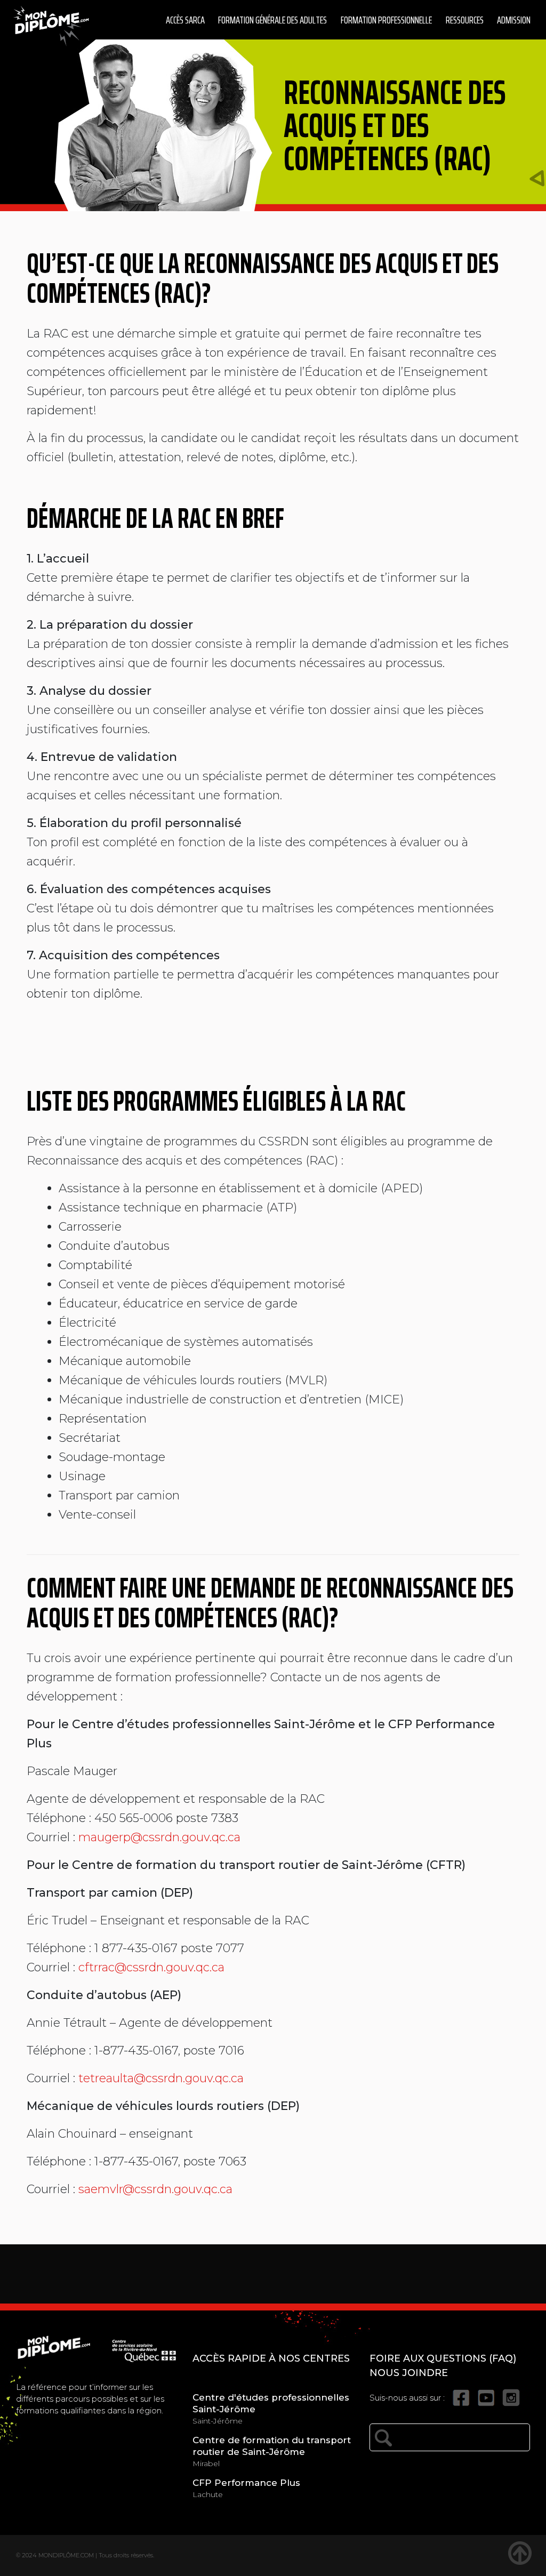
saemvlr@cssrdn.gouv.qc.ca (155, 2189)
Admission (514, 20)
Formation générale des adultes (272, 20)
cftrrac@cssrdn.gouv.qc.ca (151, 1967)
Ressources (465, 20)
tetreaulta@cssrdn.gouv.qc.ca (161, 2078)
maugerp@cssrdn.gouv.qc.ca (159, 1837)
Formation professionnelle (386, 20)
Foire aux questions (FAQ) (443, 2358)
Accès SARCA (185, 20)
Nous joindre (409, 2373)
